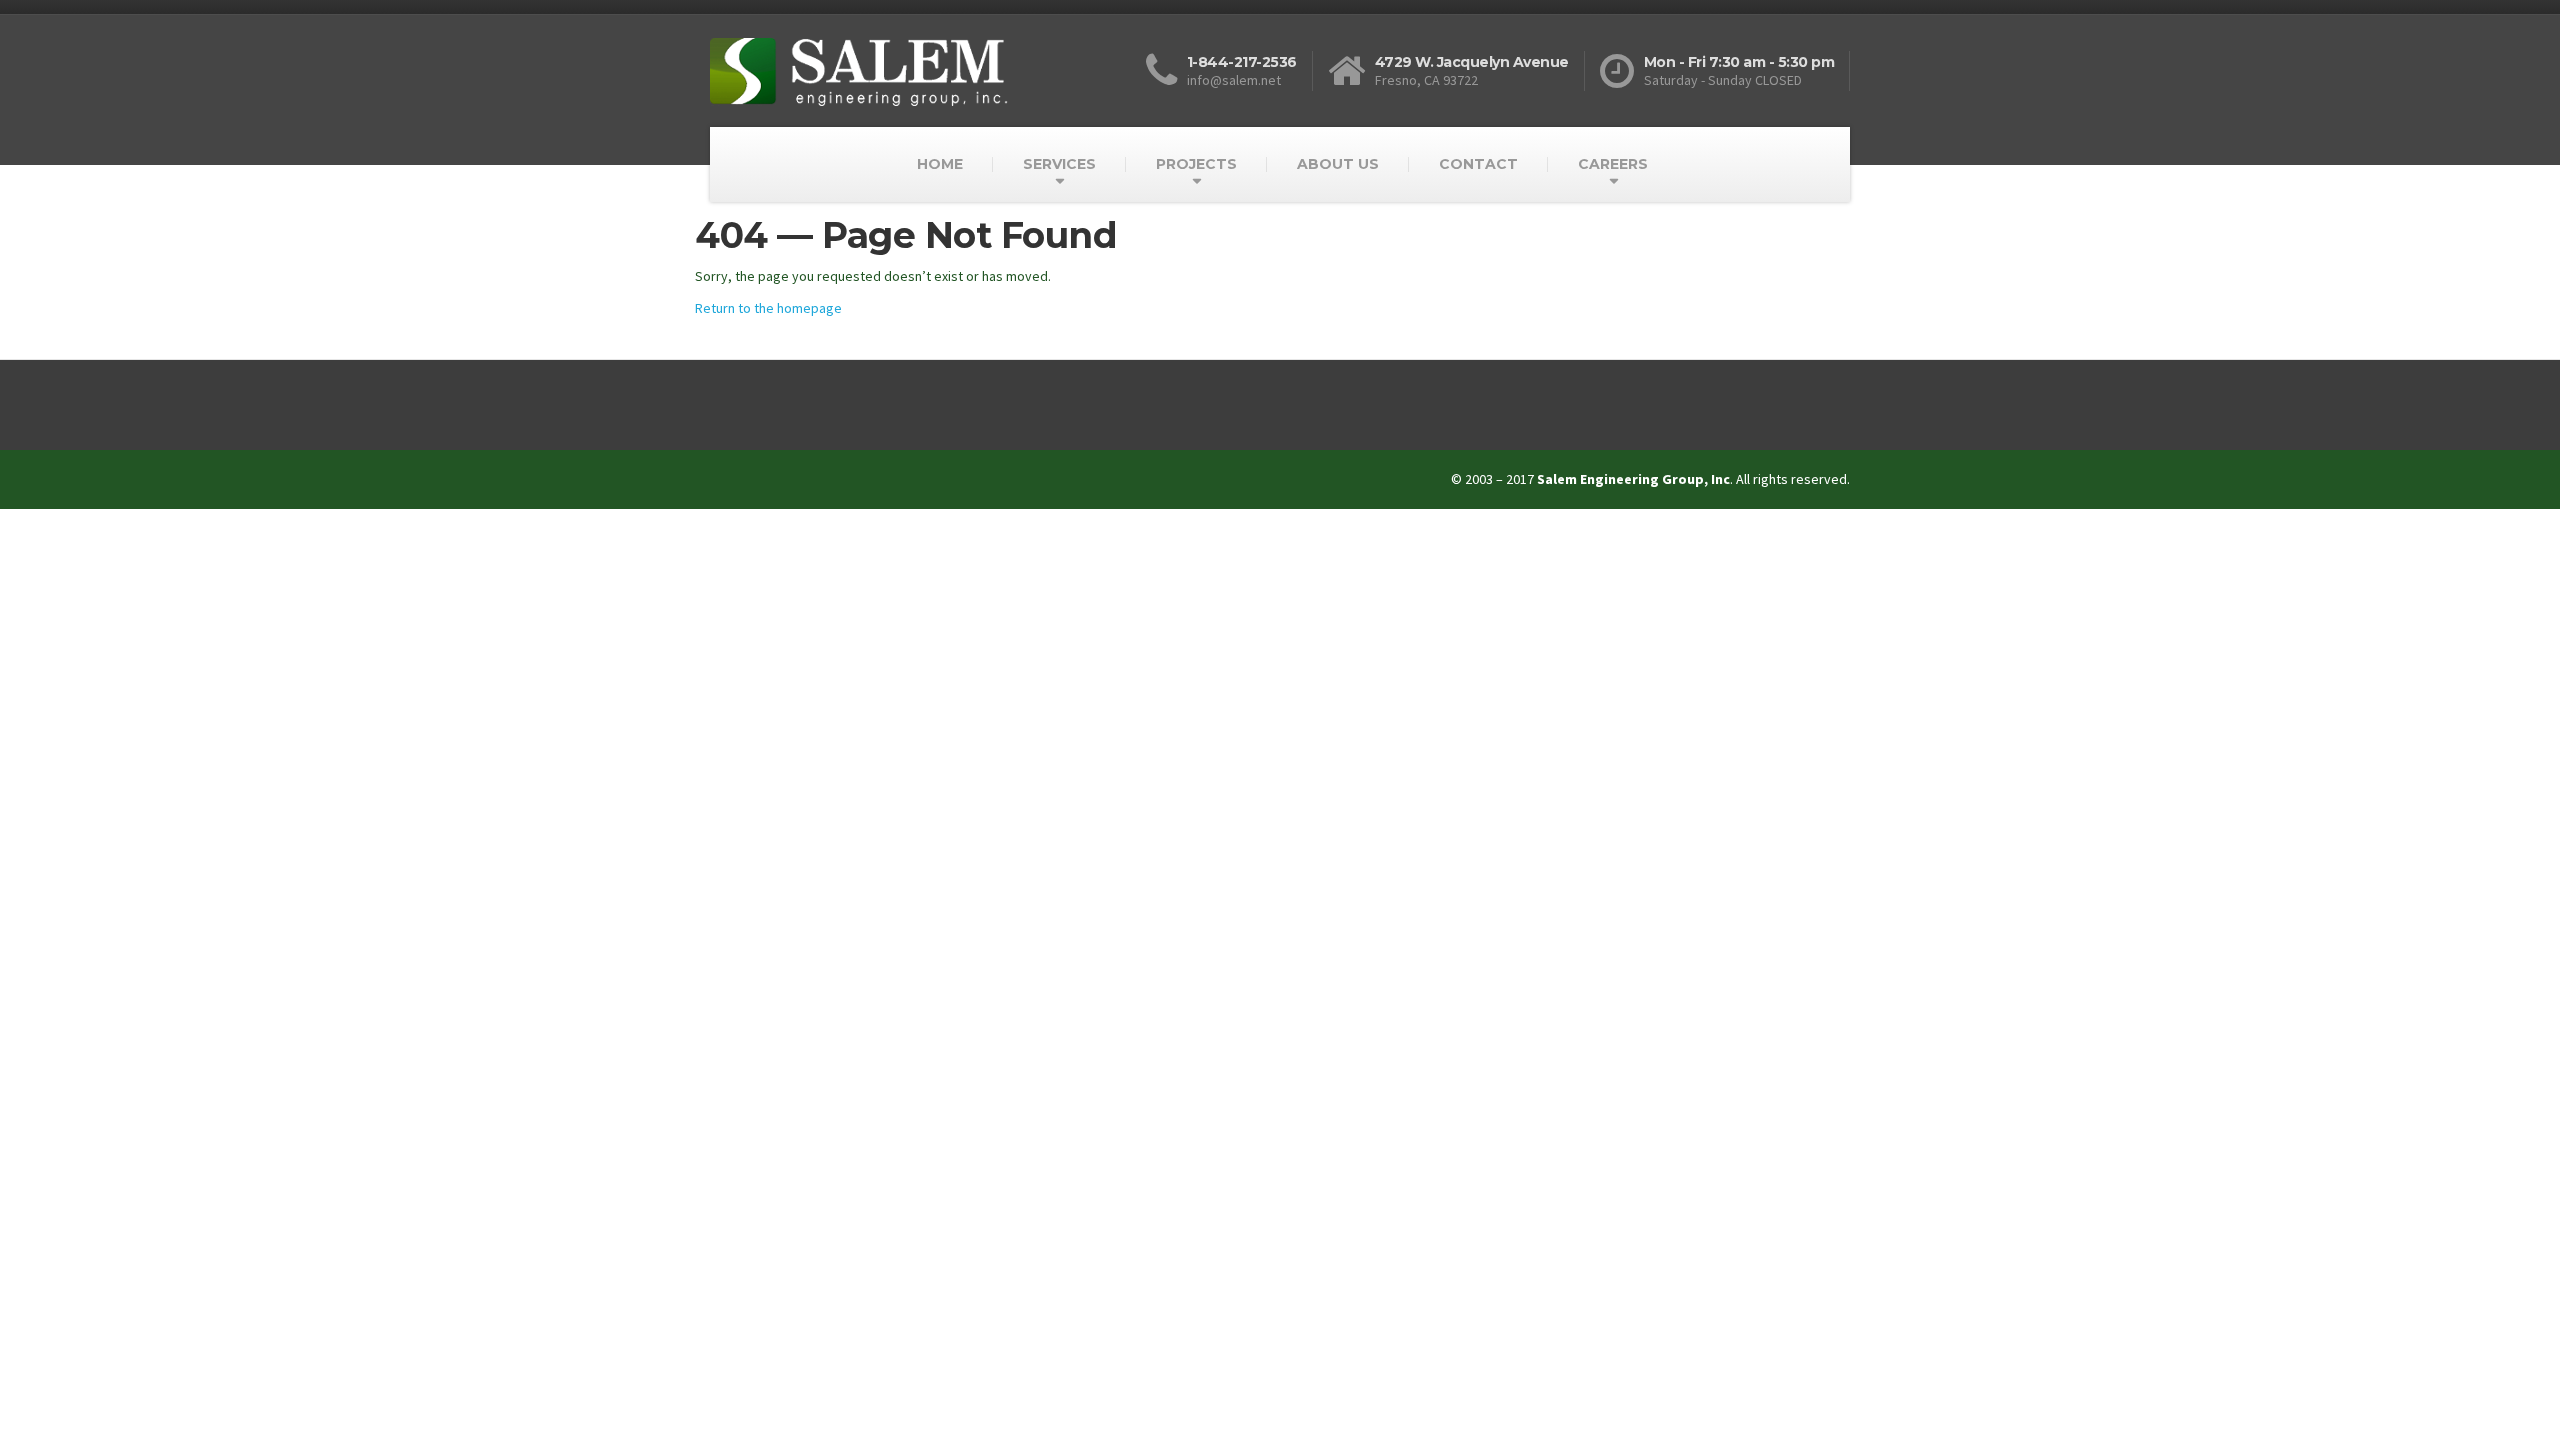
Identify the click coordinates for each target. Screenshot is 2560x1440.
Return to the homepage (768, 308)
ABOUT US (1338, 164)
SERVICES (1059, 164)
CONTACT (1478, 164)
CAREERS (1613, 164)
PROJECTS (1196, 164)
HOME (940, 164)
